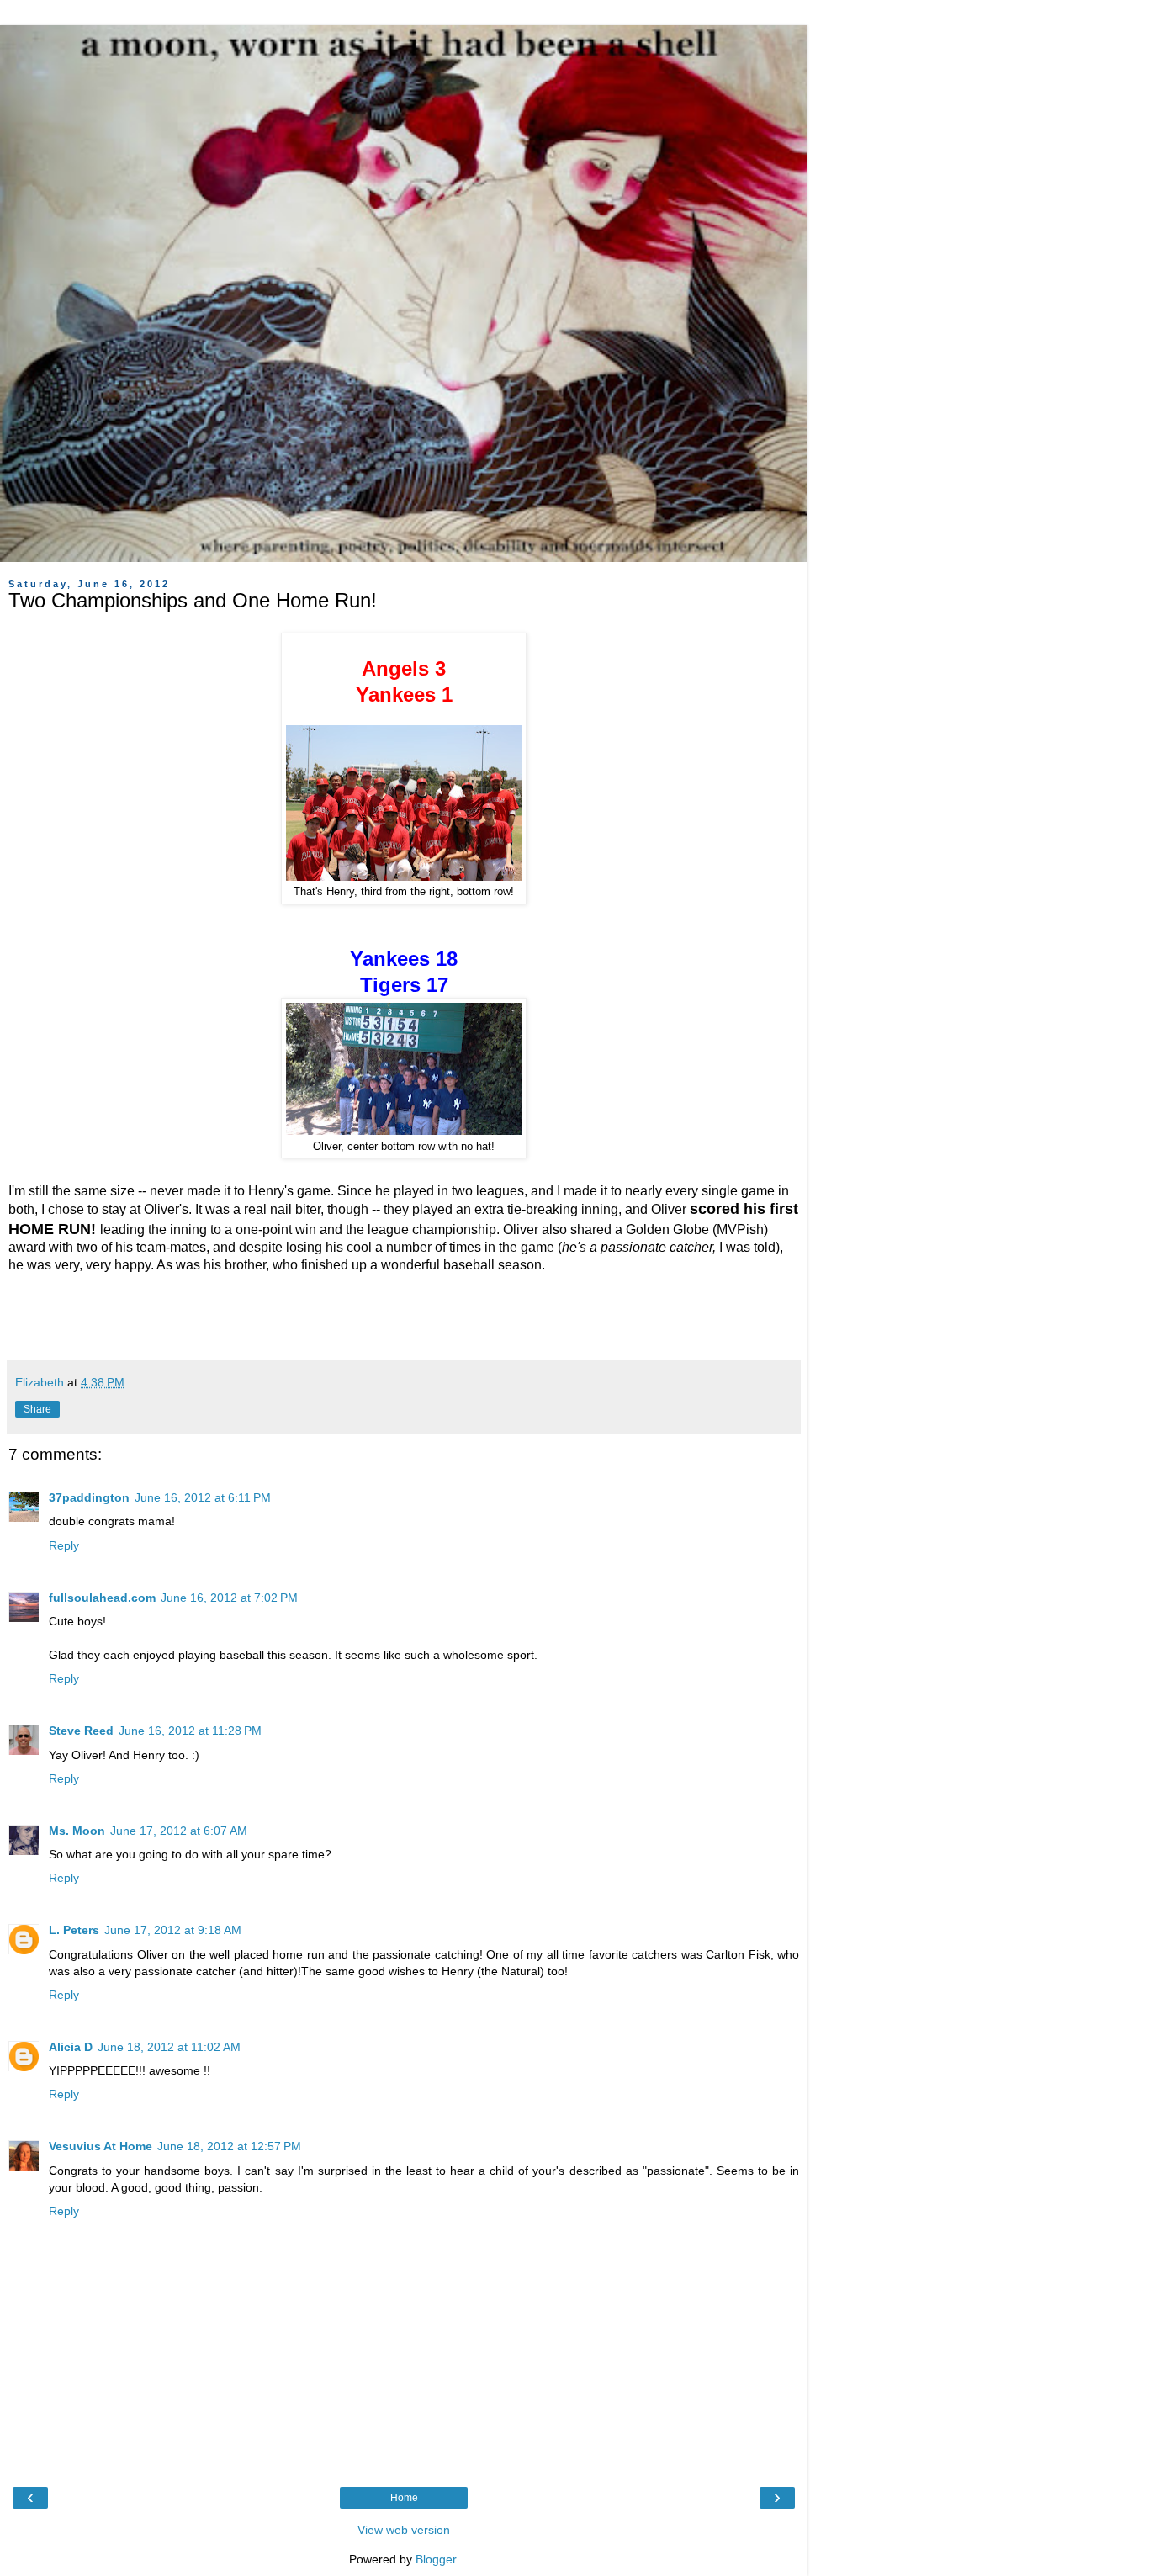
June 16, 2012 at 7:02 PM (229, 1598)
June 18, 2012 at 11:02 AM (169, 2047)
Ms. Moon (77, 1831)
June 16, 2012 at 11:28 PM (190, 1731)
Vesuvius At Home (101, 2146)
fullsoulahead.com (102, 1598)
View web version (404, 2530)
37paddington (89, 1497)
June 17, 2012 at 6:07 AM (179, 1831)
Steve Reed (81, 1731)
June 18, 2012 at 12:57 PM (229, 2146)
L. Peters (74, 1930)
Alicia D (71, 2047)
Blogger (436, 2559)
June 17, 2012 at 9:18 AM (173, 1930)
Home (404, 2498)
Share (37, 1409)
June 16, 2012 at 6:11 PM (203, 1497)
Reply (64, 1545)
